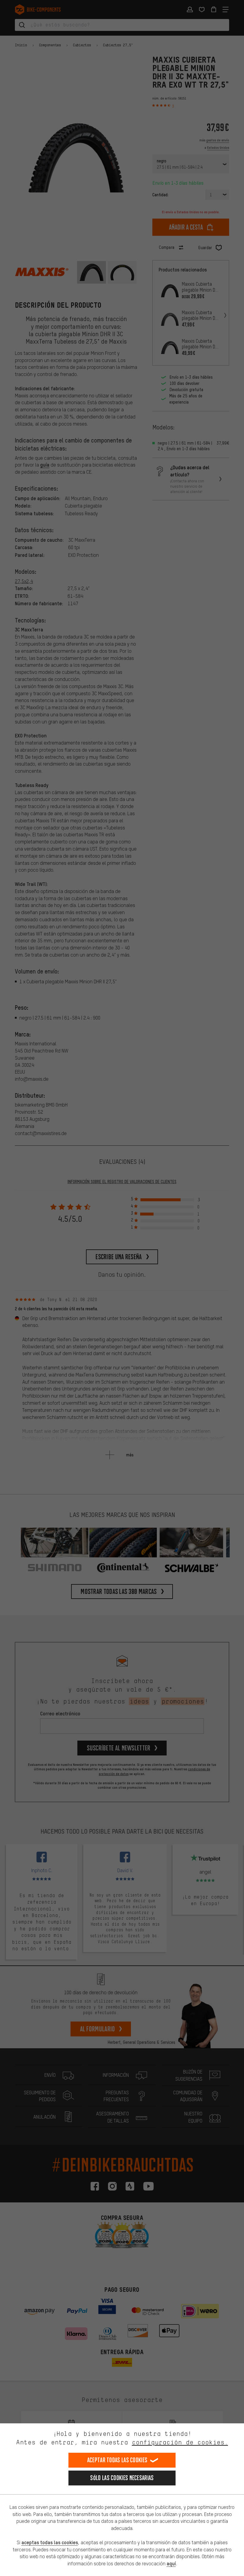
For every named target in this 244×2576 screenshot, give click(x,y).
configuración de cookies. (180, 2442)
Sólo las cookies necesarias (122, 2478)
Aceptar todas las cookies (117, 2460)
